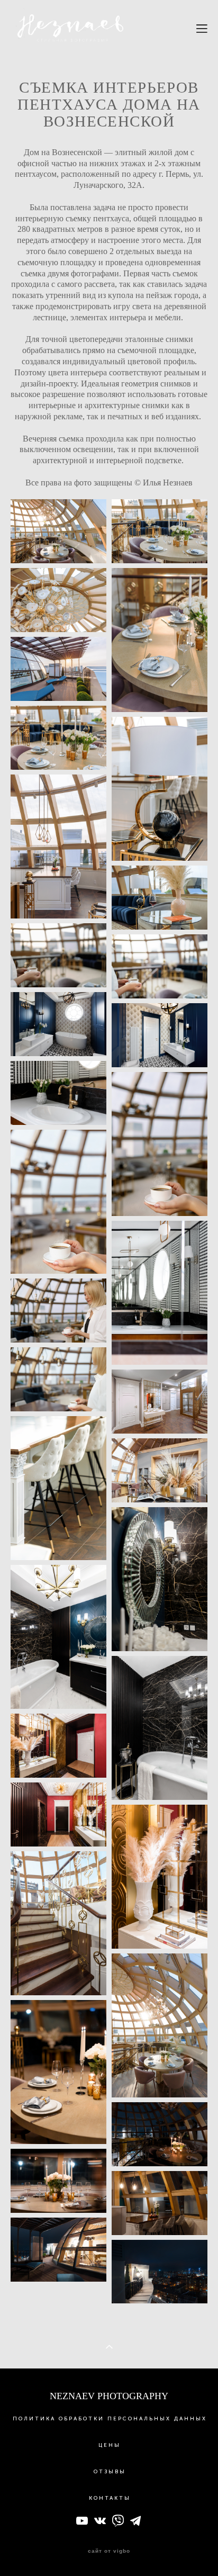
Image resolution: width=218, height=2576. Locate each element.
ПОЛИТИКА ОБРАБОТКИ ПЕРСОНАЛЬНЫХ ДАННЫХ (110, 2419)
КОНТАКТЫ (110, 2498)
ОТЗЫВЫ (110, 2472)
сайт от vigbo (109, 2551)
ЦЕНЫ (110, 2445)
